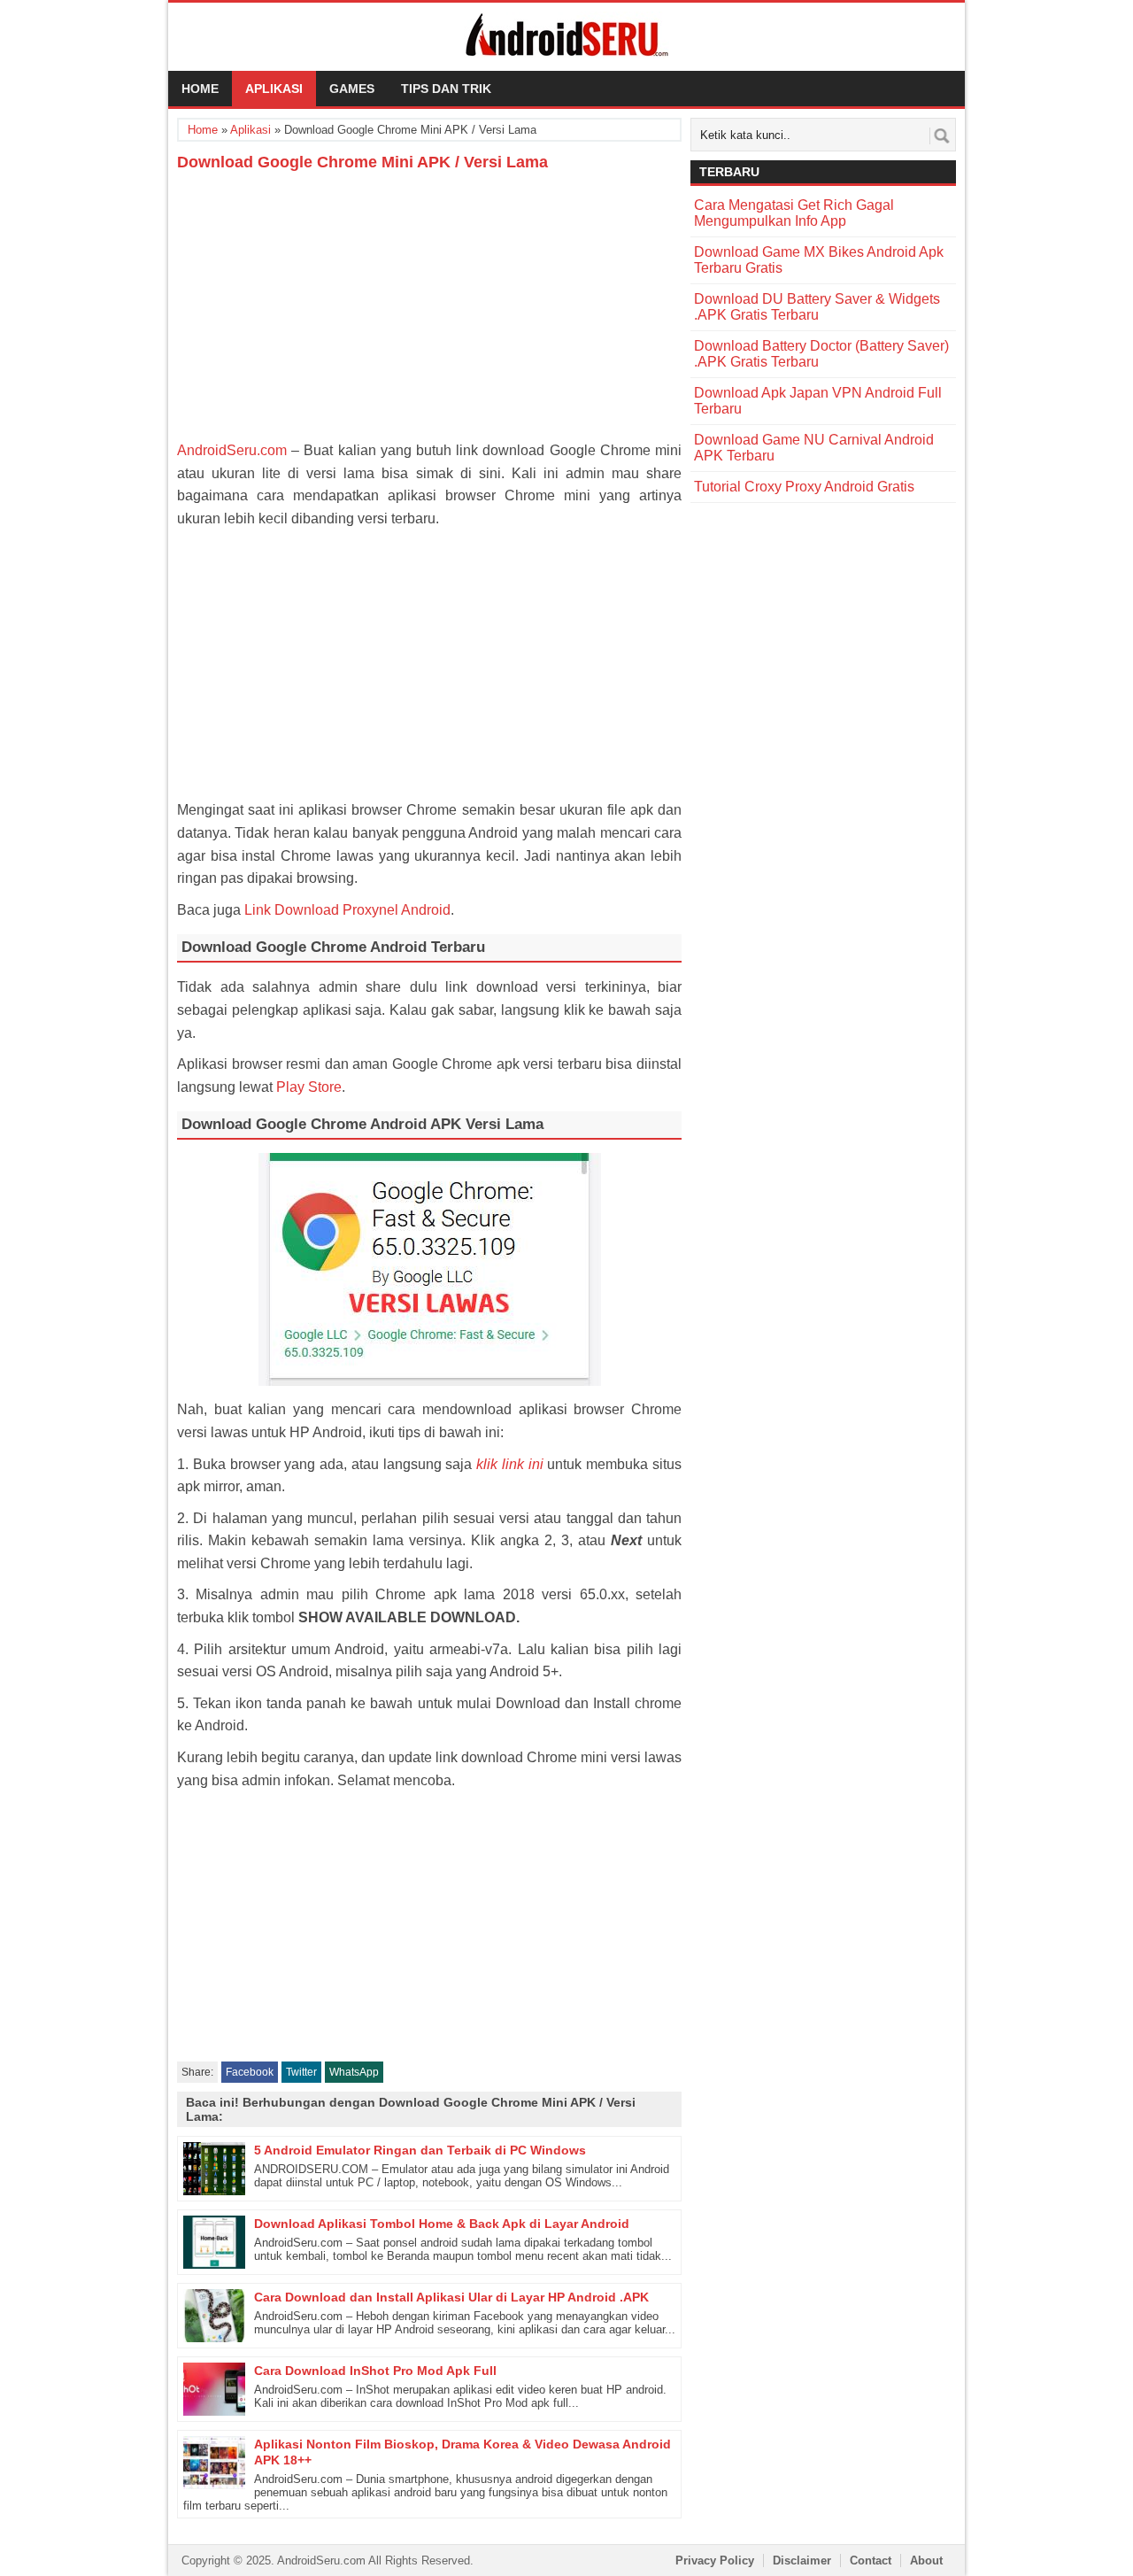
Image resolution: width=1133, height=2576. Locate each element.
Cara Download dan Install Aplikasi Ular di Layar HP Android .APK (451, 2297)
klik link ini (510, 1464)
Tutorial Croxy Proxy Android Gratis (804, 487)
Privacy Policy (715, 2561)
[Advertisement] (429, 306)
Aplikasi (274, 89)
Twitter (301, 2072)
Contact (871, 2561)
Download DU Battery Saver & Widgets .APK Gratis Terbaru (817, 307)
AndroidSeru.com (232, 450)
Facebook (250, 2072)
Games (352, 89)
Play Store (309, 1087)
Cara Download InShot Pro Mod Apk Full (375, 2371)
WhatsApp (354, 2072)
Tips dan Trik (446, 89)
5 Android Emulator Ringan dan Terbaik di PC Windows (420, 2150)
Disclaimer (802, 2561)
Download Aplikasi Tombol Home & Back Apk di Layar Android (442, 2224)
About (926, 2561)
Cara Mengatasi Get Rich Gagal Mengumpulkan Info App (794, 213)
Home (200, 89)
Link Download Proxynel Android (347, 910)
